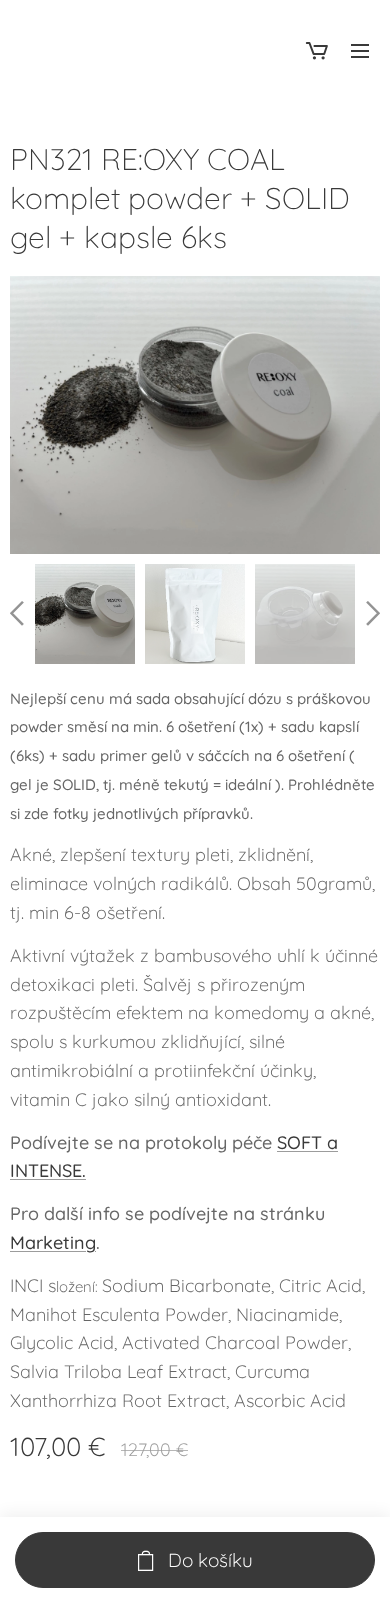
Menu (360, 50)
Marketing (53, 1242)
